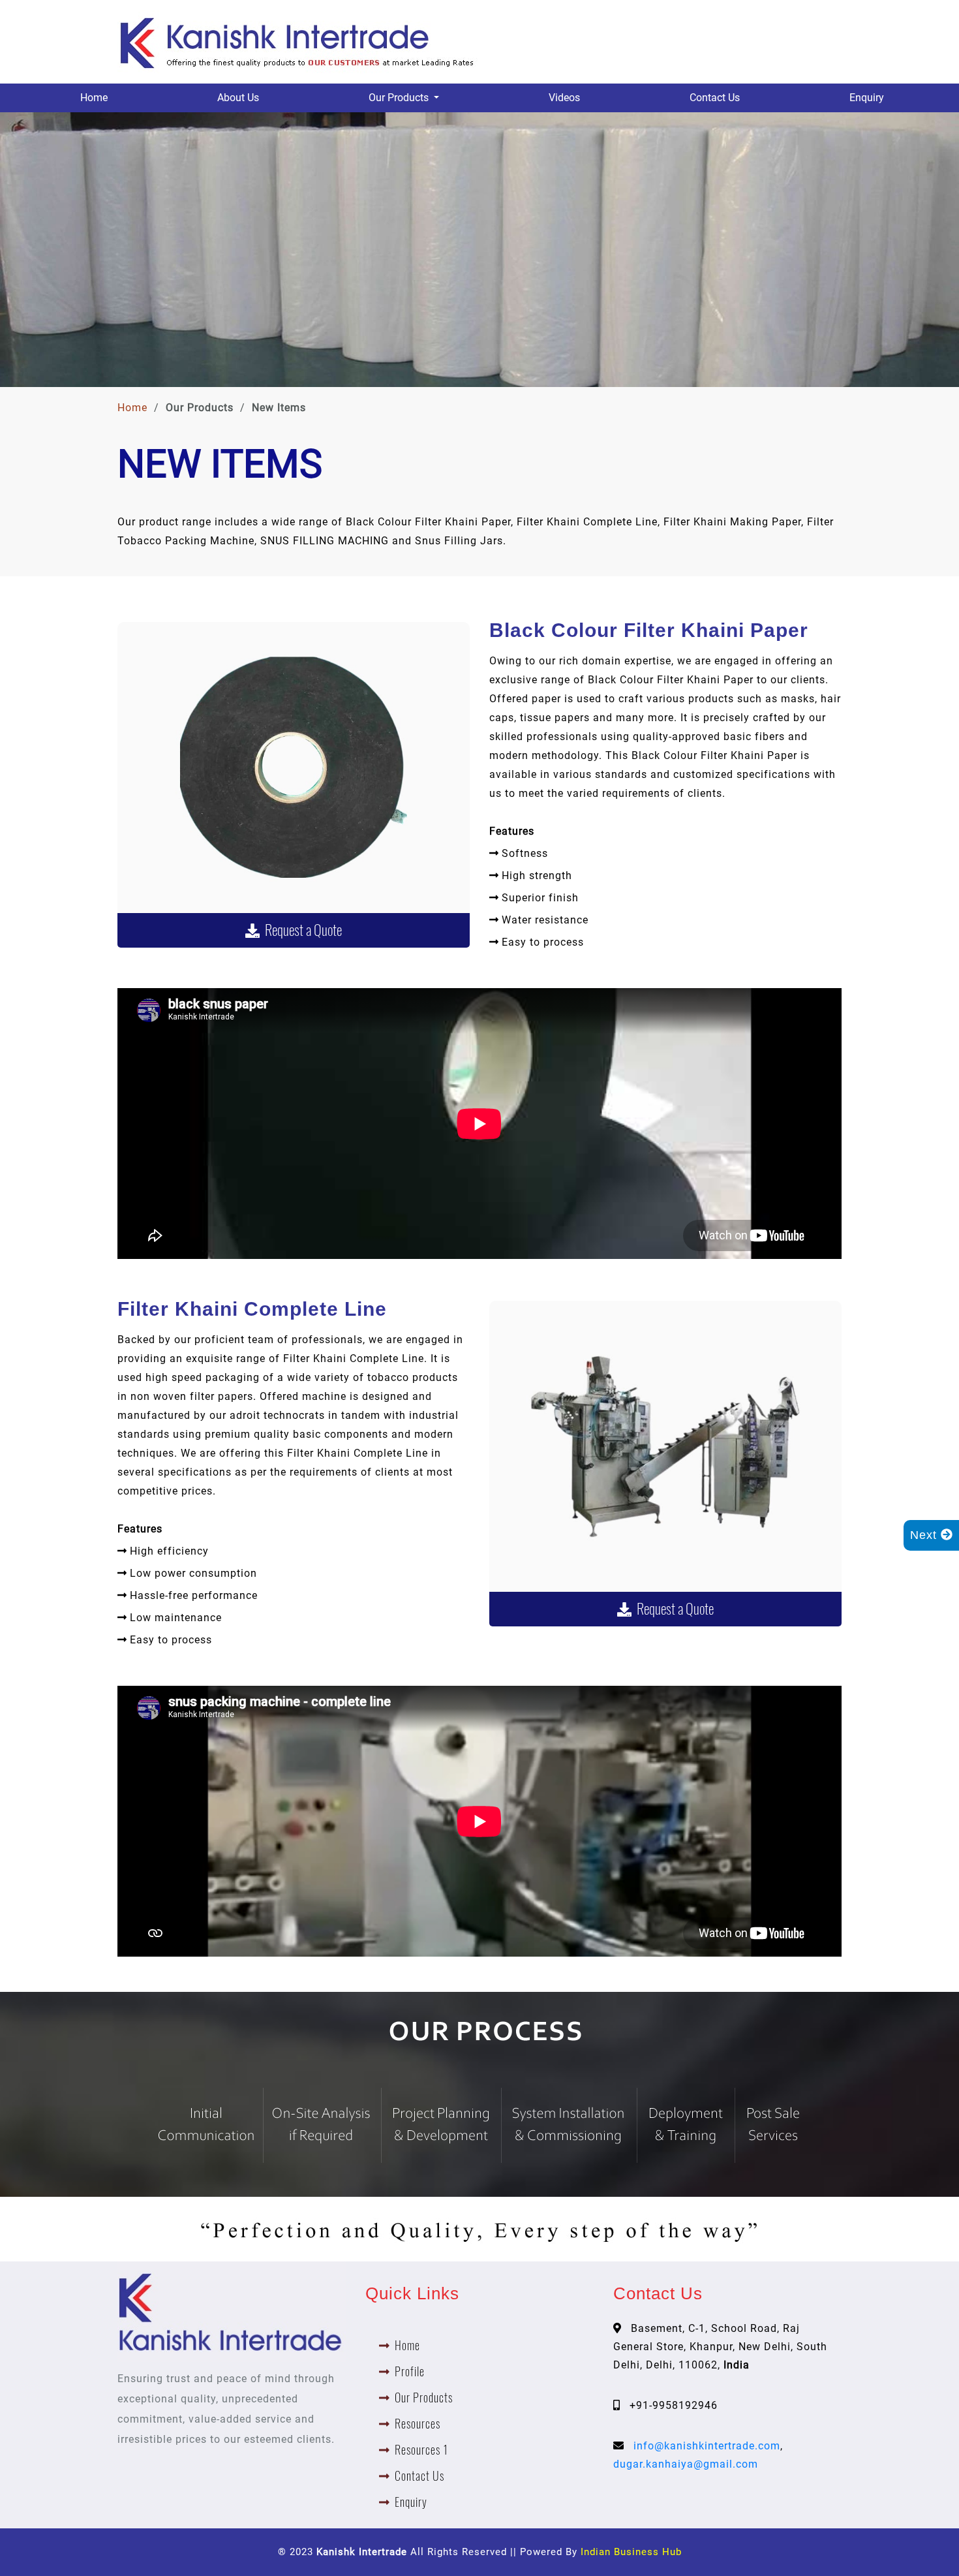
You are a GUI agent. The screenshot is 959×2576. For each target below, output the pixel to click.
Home (94, 98)
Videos (564, 98)
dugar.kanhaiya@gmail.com (686, 2464)
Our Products (424, 2398)
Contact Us (715, 98)
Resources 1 (421, 2450)
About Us (238, 98)
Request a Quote (301, 930)
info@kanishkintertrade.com (707, 2446)
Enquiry (867, 98)
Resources (418, 2424)
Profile (410, 2371)
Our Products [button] (400, 98)
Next (925, 1535)
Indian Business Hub (631, 2552)
